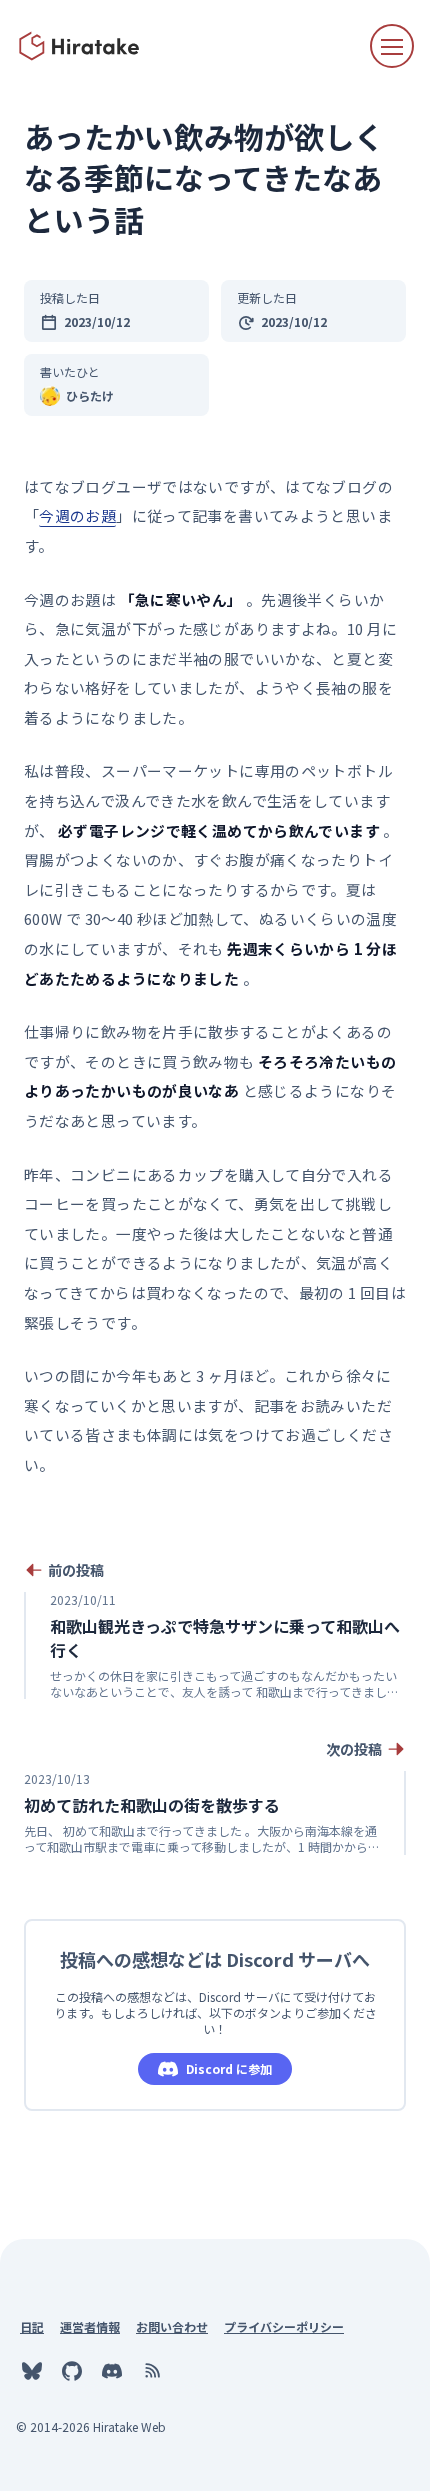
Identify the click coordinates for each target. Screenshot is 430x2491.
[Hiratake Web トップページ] (80, 46)
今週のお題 (77, 515)
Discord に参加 (229, 2068)
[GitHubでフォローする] (72, 2371)
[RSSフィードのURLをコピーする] (152, 2371)
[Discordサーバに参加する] (112, 2371)
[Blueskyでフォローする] (32, 2371)
